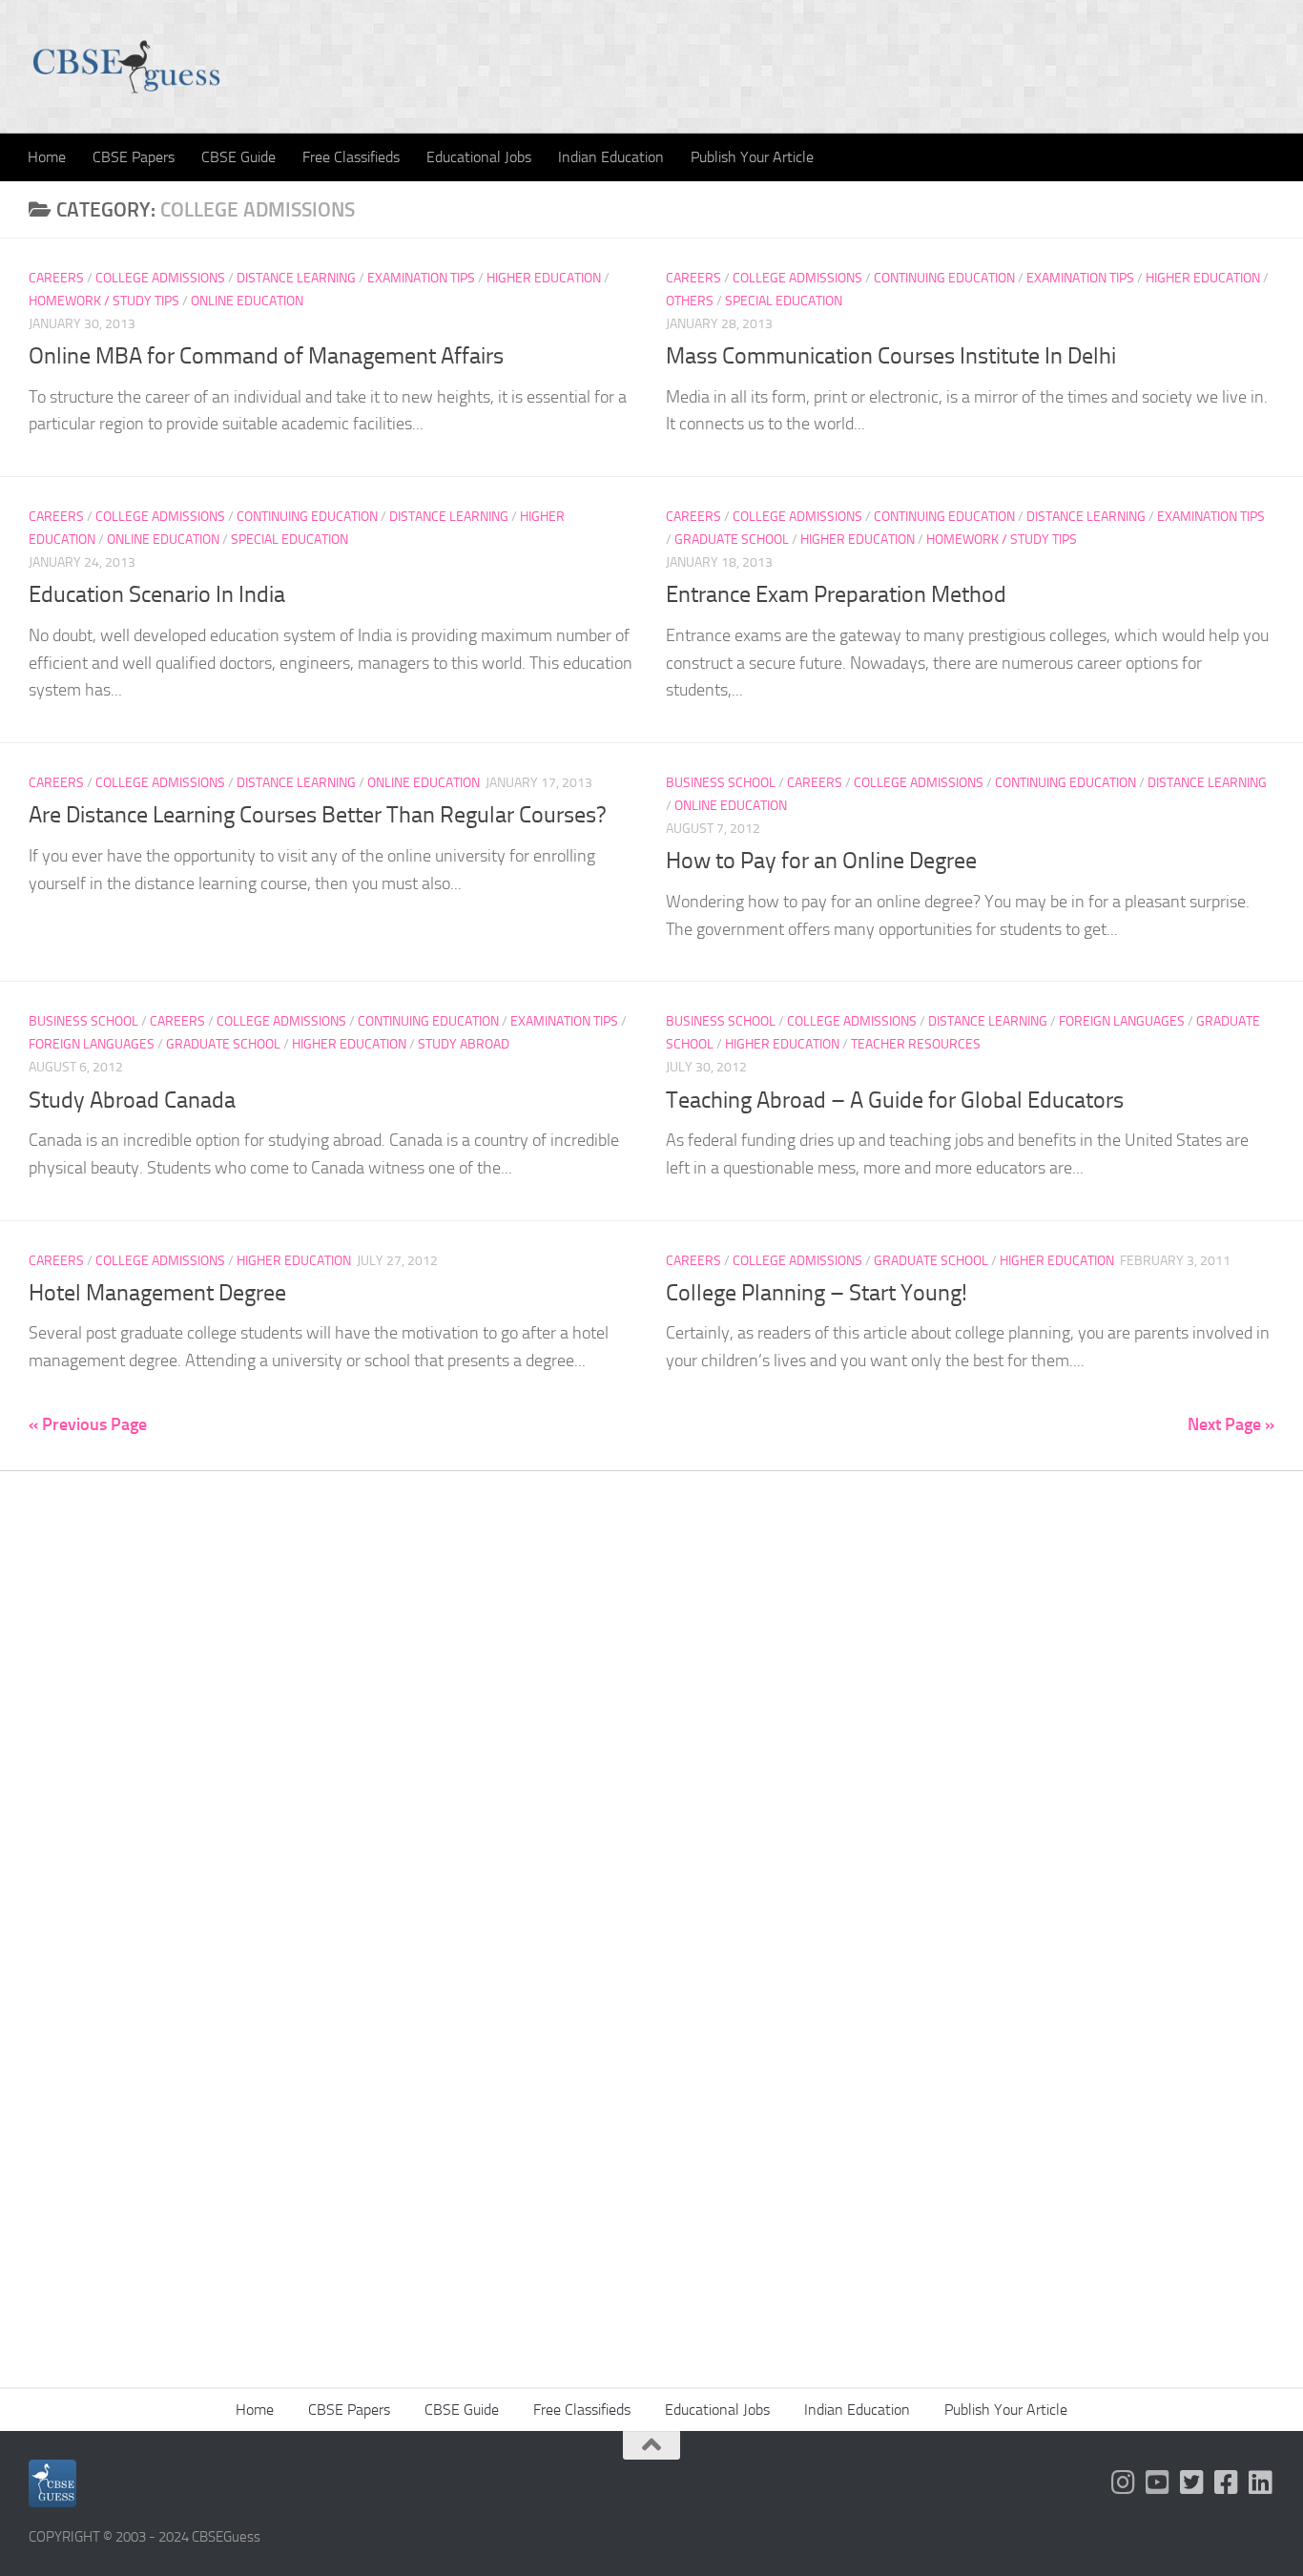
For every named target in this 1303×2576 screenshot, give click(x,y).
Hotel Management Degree (157, 1293)
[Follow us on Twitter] (1192, 2483)
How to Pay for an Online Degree (821, 861)
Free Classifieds (351, 157)
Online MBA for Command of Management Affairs (266, 356)
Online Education (247, 301)
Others (690, 301)
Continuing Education (944, 278)
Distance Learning (296, 278)
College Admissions (160, 278)
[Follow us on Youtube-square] (1158, 2483)
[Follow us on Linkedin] (1261, 2483)
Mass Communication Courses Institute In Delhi (891, 356)
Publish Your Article (752, 157)
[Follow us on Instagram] (1124, 2483)
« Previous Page (88, 1424)
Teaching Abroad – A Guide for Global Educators (895, 1100)
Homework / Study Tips (104, 301)
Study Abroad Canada (132, 1100)
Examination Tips (421, 278)
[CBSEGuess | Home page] (126, 67)
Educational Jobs (479, 157)
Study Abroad (464, 1044)
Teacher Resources (916, 1044)
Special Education (784, 301)
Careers (56, 278)
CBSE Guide (238, 157)
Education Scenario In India (157, 594)
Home (47, 157)
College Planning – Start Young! (817, 1293)
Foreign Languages (92, 1044)
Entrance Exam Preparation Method (836, 594)
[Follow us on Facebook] (1227, 2483)
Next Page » (1231, 1424)
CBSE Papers (134, 157)
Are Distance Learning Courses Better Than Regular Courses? (318, 815)
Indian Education (611, 157)
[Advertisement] (651, 1767)
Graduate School (732, 540)
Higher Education (544, 278)
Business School (721, 783)
